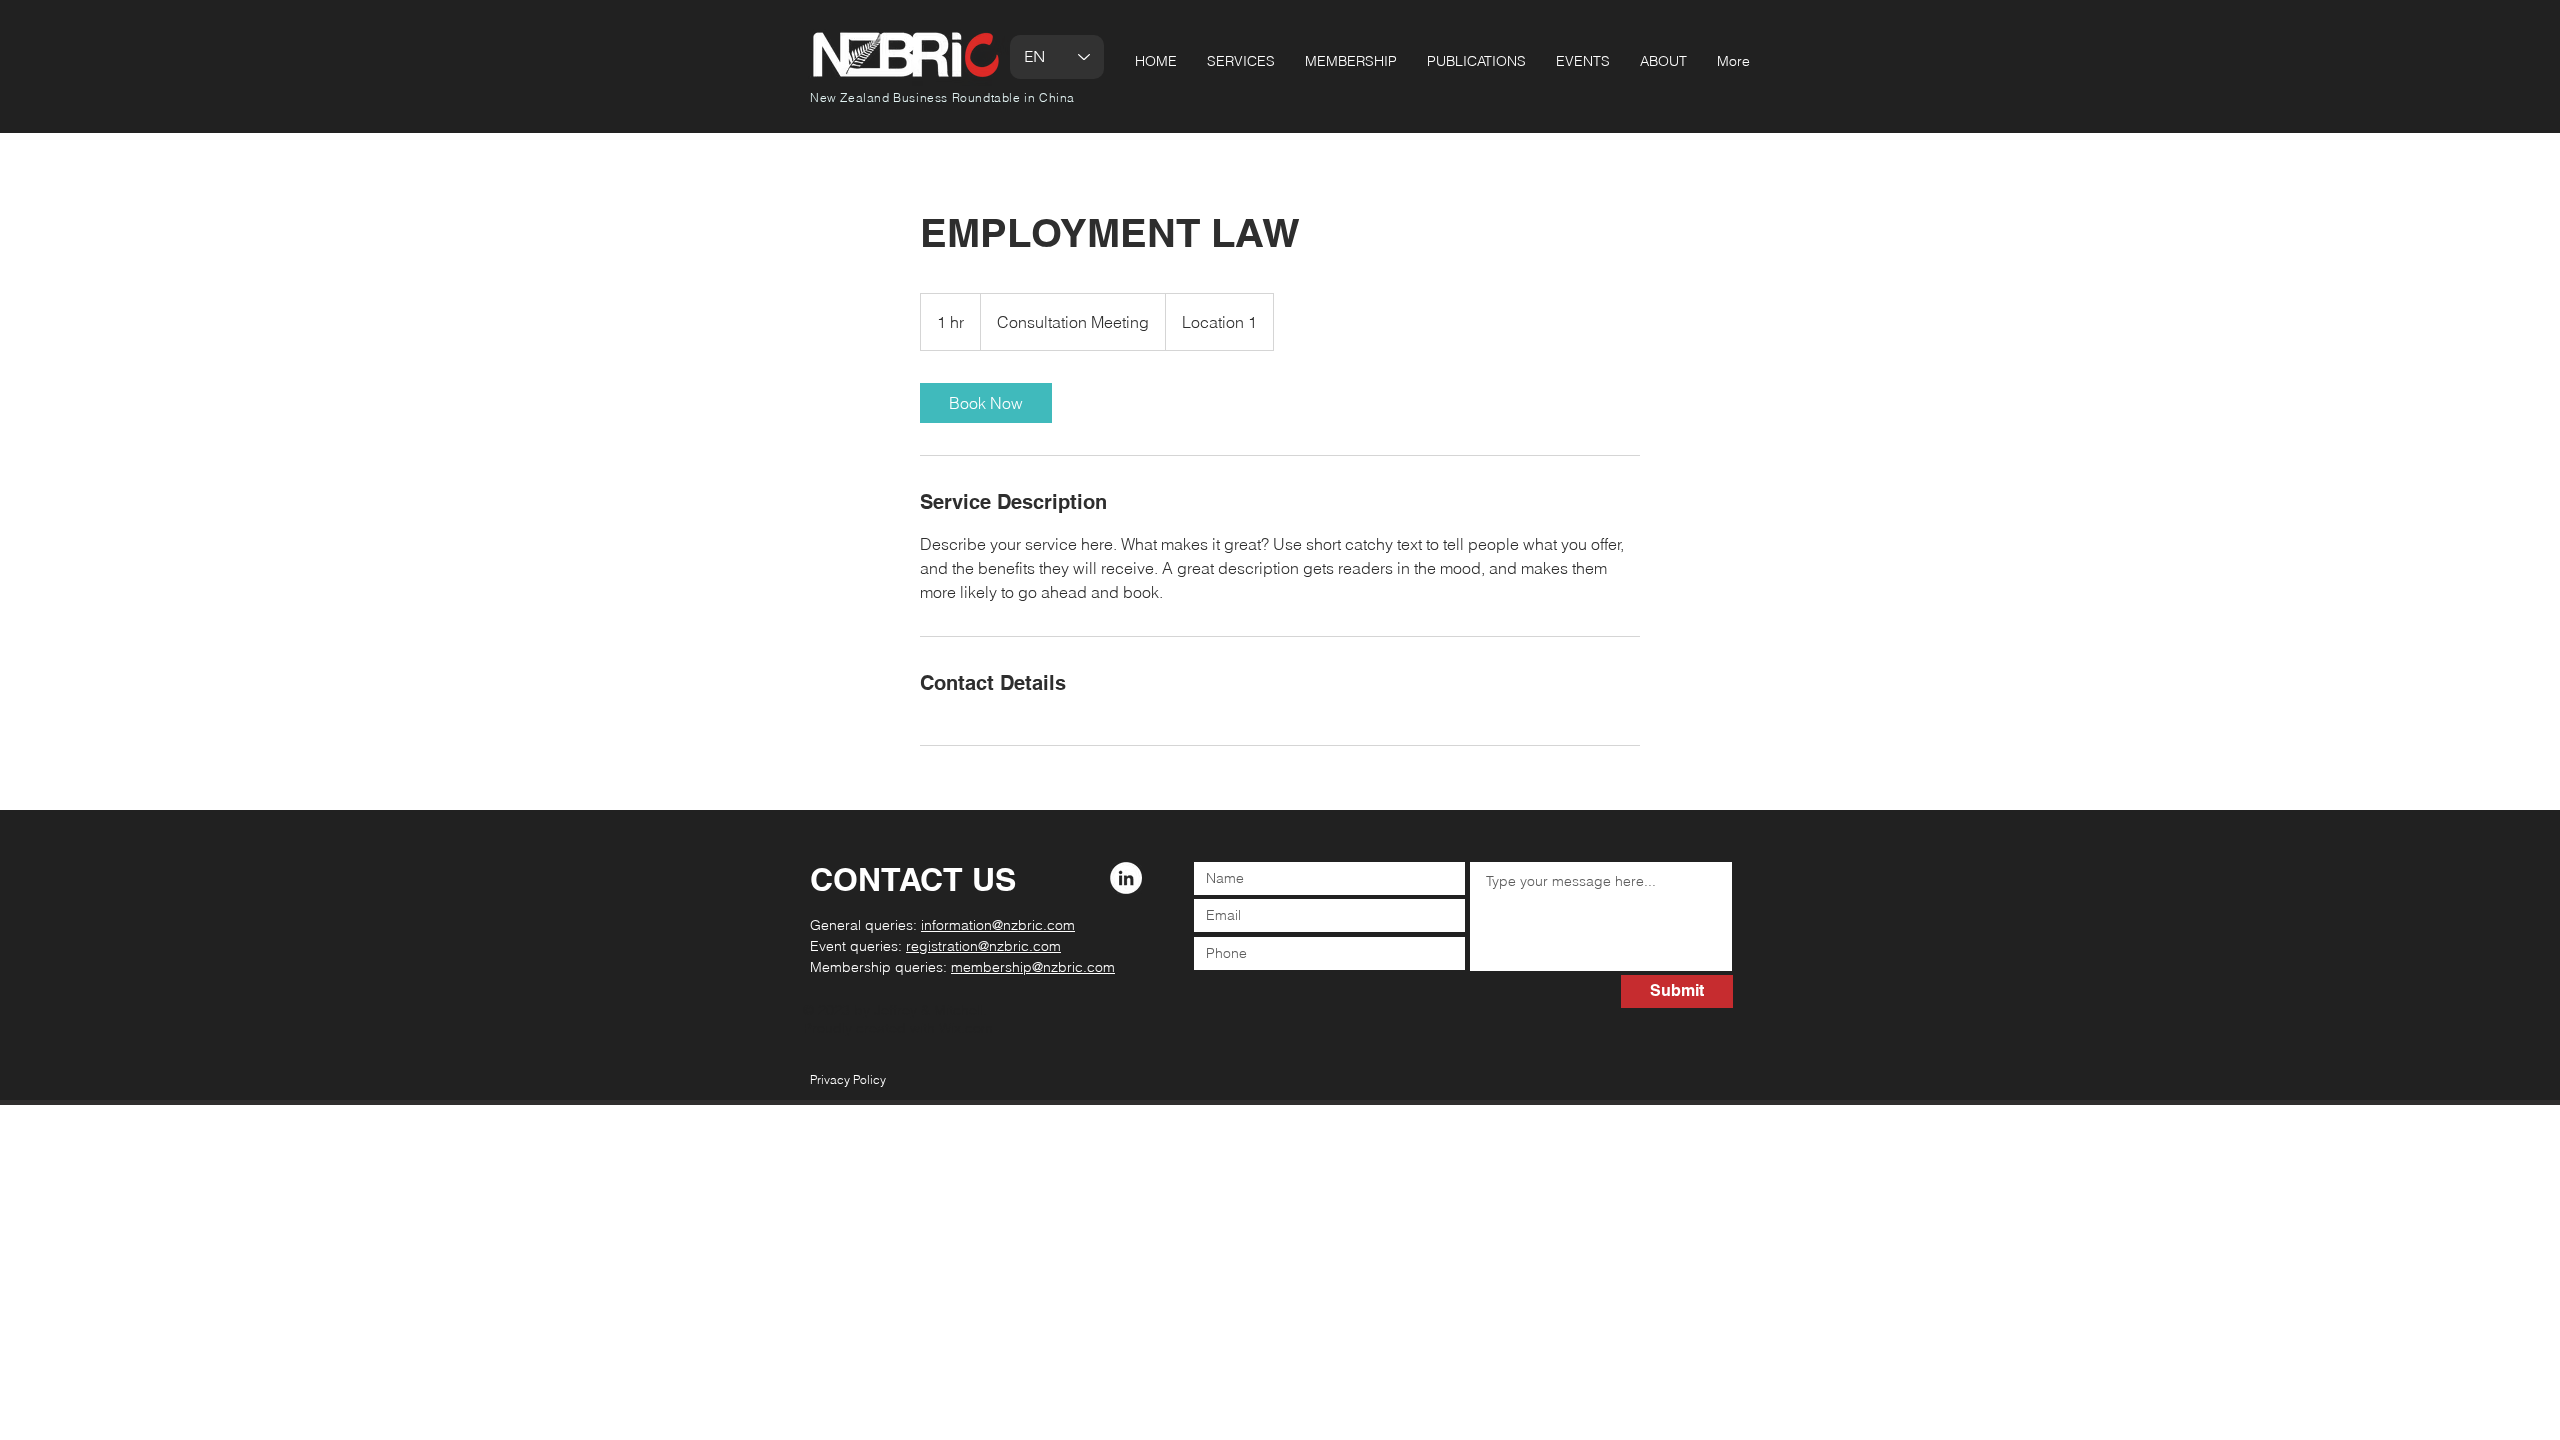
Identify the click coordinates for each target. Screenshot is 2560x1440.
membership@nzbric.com (1033, 967)
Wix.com (966, 1028)
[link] (986, 403)
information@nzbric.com (998, 925)
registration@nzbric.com (983, 946)
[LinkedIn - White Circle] (1126, 878)
